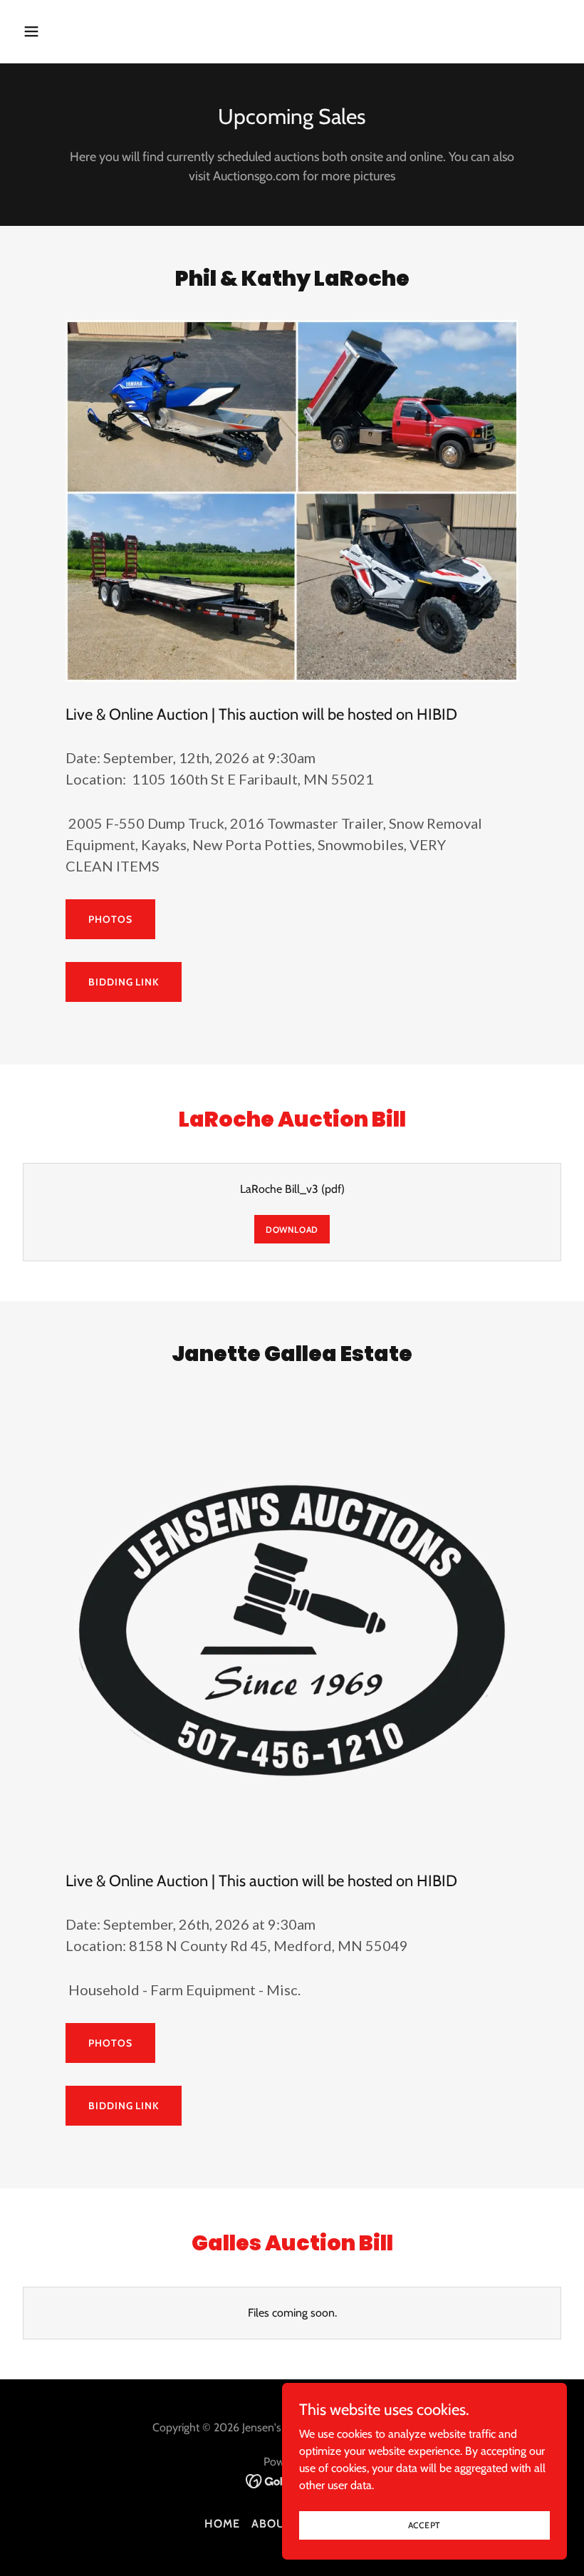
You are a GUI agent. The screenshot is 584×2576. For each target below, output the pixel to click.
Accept (425, 2525)
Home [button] (222, 2524)
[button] (80, 31)
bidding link (124, 982)
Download (292, 1230)
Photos (110, 919)
